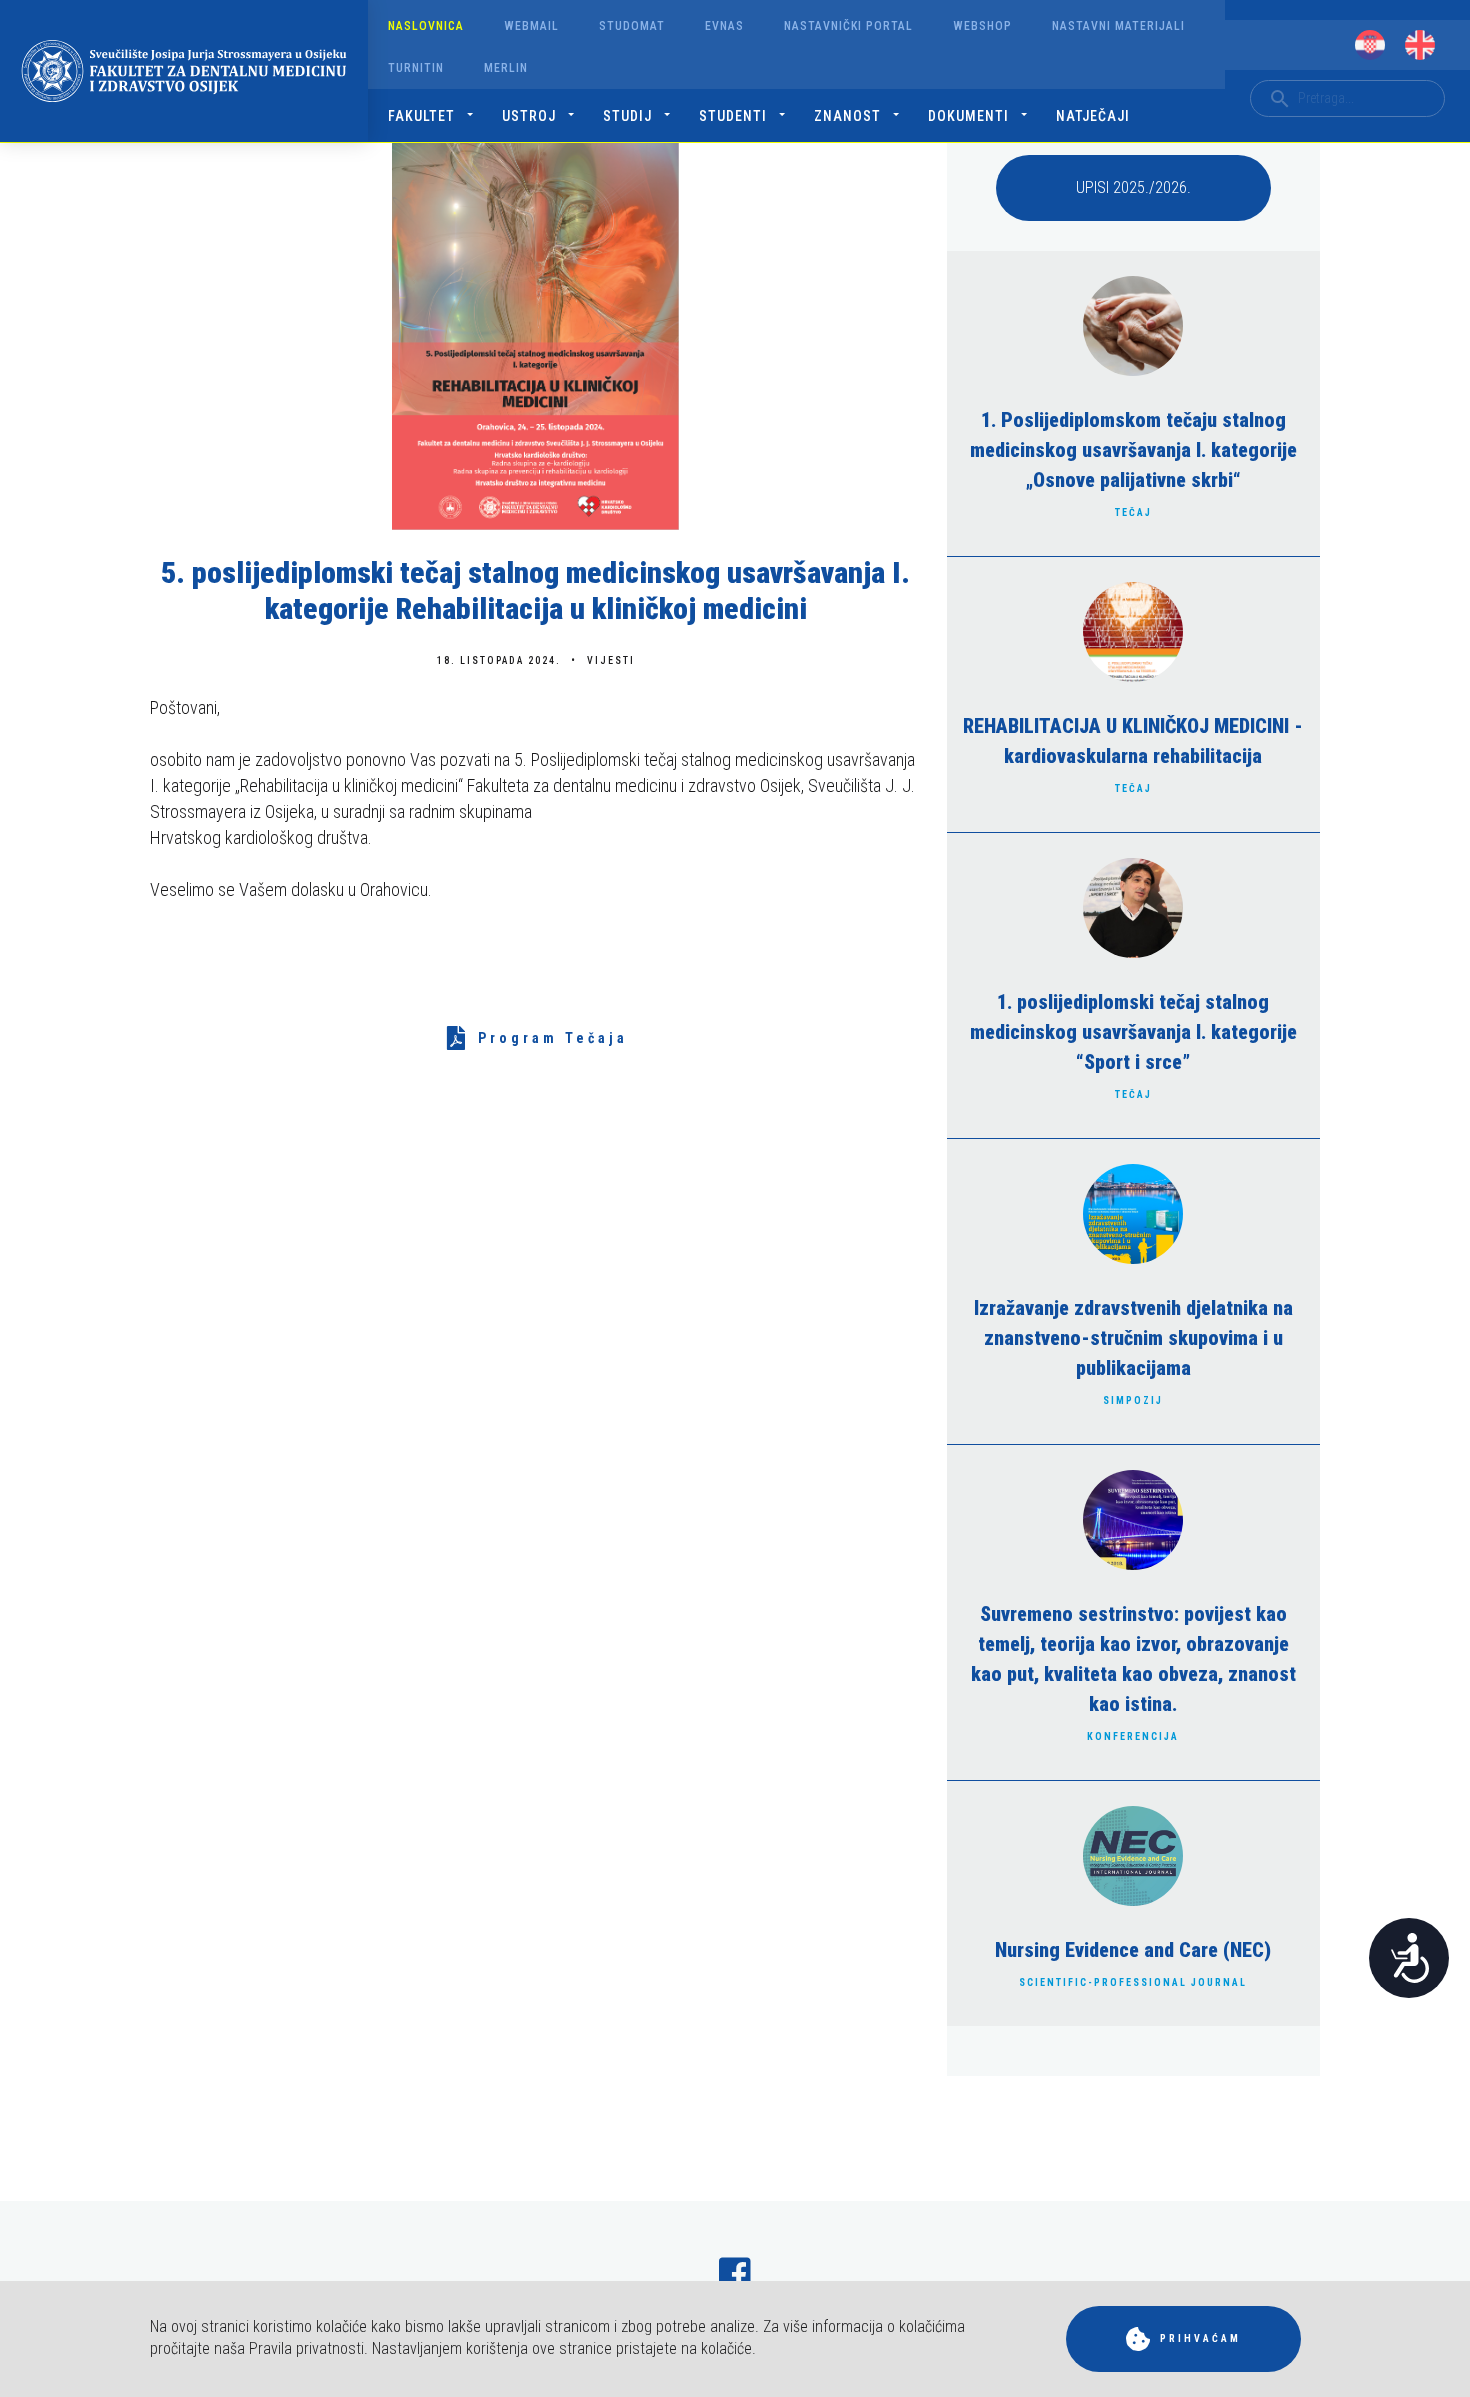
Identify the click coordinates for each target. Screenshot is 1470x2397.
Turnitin (416, 68)
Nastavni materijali (1118, 26)
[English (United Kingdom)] (1420, 45)
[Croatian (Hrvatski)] (1370, 45)
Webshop (982, 26)
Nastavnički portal (848, 26)
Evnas (724, 26)
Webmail (531, 26)
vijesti (611, 660)
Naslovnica (426, 26)
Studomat (632, 26)
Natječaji (1093, 116)
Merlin (506, 68)
